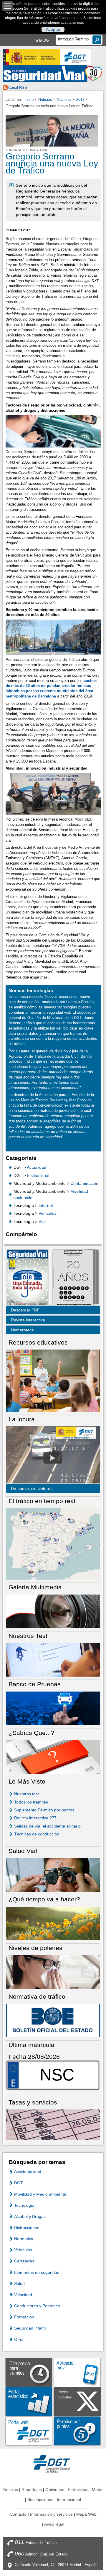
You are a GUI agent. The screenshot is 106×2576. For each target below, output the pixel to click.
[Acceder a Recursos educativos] (53, 1380)
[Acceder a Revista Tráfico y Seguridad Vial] (53, 74)
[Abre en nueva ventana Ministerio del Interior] (31, 57)
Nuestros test (26, 1794)
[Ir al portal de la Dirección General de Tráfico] (53, 2463)
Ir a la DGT (42, 40)
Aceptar (53, 30)
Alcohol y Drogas (30, 2216)
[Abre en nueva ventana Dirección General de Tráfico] (75, 57)
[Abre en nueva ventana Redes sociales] (77, 2401)
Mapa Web (86, 2514)
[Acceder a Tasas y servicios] (53, 2124)
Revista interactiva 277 (35, 1818)
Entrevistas (78, 2490)
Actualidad (37, 1167)
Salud (19, 2284)
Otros (19, 2340)
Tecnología (24, 2205)
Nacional (64, 99)
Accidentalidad (28, 2172)
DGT (19, 2183)
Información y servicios (51, 2514)
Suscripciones (40, 2500)
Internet (46, 1205)
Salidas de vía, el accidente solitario (47, 1826)
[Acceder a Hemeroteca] (73, 1278)
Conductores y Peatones (37, 2306)
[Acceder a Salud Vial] (53, 1875)
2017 (80, 99)
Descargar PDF (25, 1310)
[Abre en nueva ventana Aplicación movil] (77, 2372)
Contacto (18, 2514)
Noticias (45, 99)
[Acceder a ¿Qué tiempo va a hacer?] (53, 1923)
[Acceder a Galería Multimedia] (53, 1611)
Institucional (38, 1175)
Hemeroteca (22, 1330)
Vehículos (48, 1213)
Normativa (24, 2239)
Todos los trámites (31, 1802)
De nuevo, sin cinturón (32, 1488)
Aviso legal (54, 2524)
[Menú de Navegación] (8, 6)
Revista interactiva (28, 1320)
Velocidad (23, 2295)
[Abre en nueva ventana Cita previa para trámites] (29, 2372)
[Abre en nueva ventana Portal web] (29, 2430)
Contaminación (84, 1183)
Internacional (69, 2500)
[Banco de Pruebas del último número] (53, 1708)
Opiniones (55, 2490)
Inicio (29, 99)
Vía (42, 1221)
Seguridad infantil (30, 2328)
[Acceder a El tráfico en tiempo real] (53, 1544)
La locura (53, 1458)
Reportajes (32, 2490)
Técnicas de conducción (37, 1834)
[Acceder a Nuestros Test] (53, 1659)
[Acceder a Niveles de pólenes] (53, 1972)
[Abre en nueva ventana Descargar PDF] (27, 1278)
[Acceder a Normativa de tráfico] (53, 2020)
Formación (24, 2317)
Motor (97, 2490)
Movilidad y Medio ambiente (40, 2194)
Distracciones (27, 2228)
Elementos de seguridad (37, 2272)
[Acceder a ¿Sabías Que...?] (53, 1756)
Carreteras (24, 2261)
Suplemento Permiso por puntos (44, 1810)
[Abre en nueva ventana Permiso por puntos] (77, 2430)
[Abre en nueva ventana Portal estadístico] (29, 2401)
